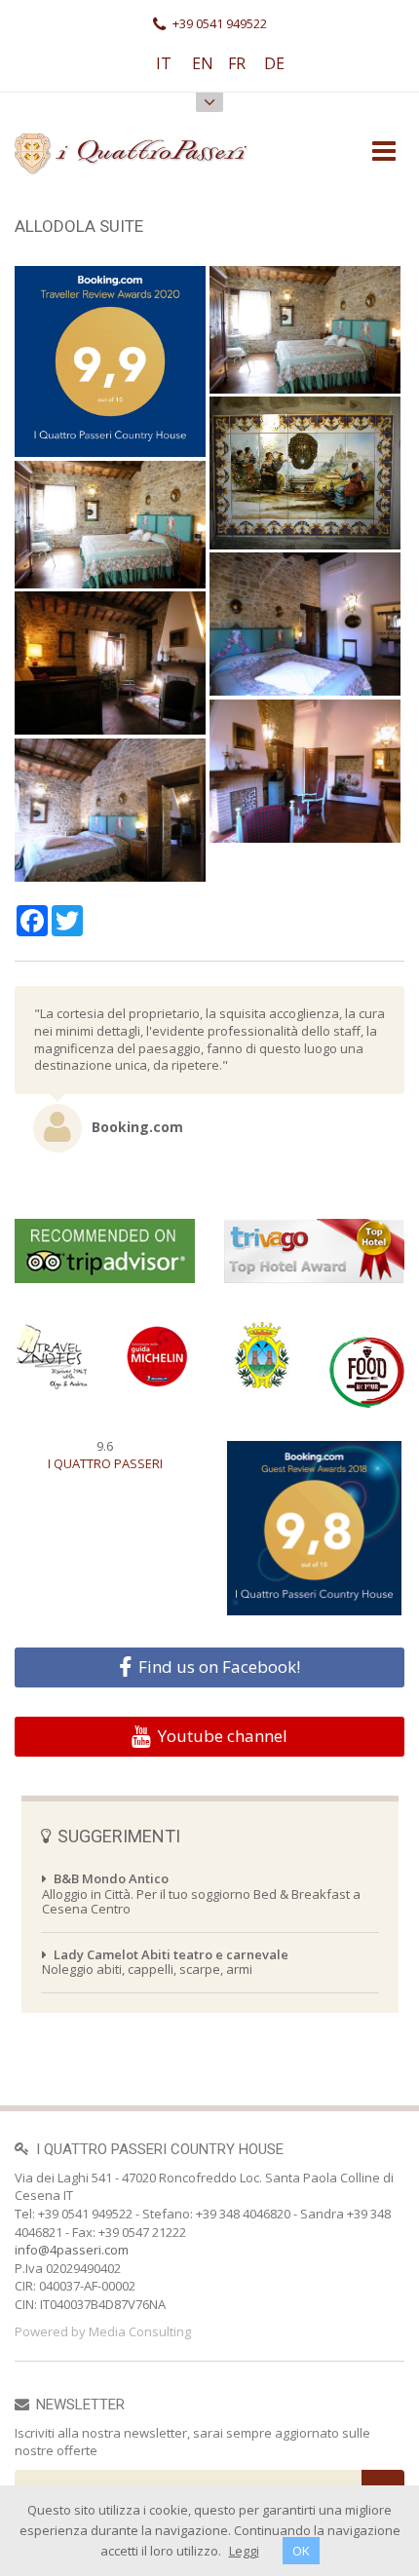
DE (274, 63)
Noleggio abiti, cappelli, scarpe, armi (165, 1962)
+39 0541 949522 (220, 23)
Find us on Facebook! (219, 1667)
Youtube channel (223, 1736)
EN (203, 63)
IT (164, 63)
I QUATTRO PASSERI (105, 1463)
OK (301, 2551)
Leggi (244, 2551)
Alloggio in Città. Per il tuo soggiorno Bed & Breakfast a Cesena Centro (201, 1894)
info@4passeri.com (72, 2250)
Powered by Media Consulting (103, 2331)
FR (237, 63)
